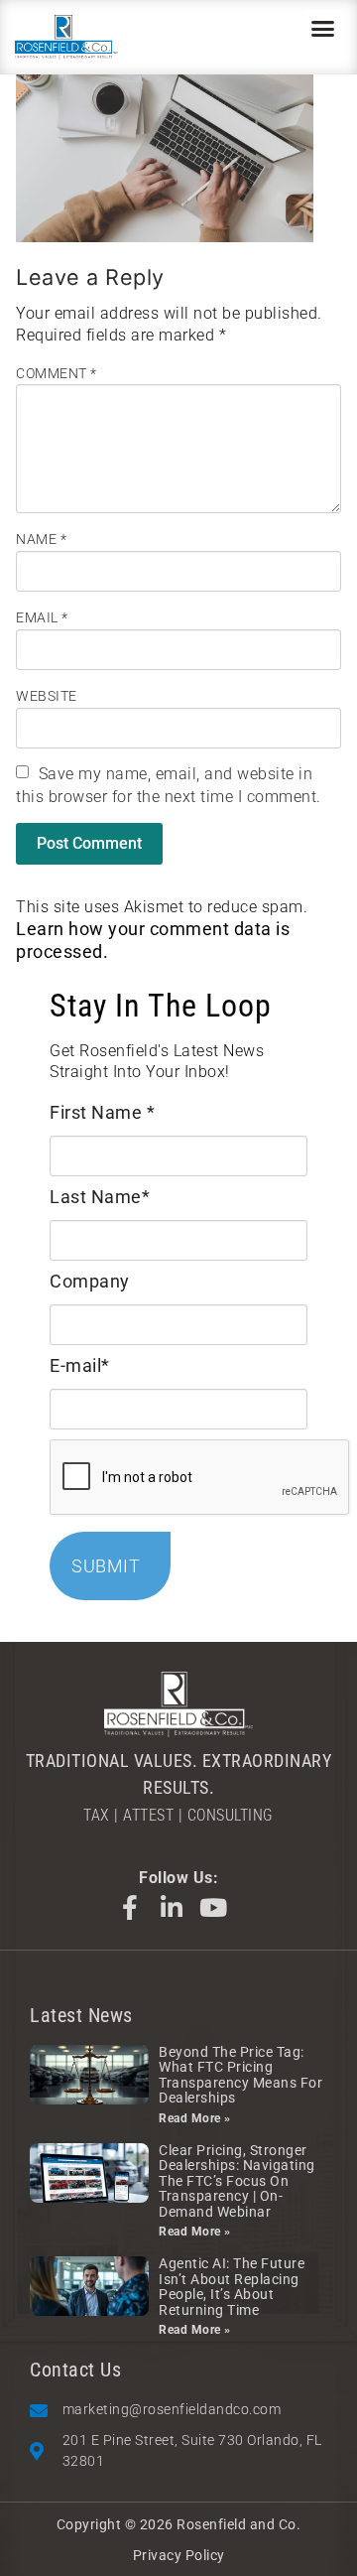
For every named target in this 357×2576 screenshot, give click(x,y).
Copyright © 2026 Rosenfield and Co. (179, 2524)
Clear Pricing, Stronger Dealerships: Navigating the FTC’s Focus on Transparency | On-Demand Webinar (237, 2181)
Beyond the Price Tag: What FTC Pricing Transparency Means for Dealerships (240, 2075)
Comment (57, 373)
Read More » (195, 2118)
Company (90, 1281)
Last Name (100, 1197)
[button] (323, 29)
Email (42, 617)
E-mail (80, 1365)
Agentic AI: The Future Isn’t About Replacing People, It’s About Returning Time (232, 2286)
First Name (102, 1112)
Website (47, 696)
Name (41, 539)
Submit (106, 1566)
